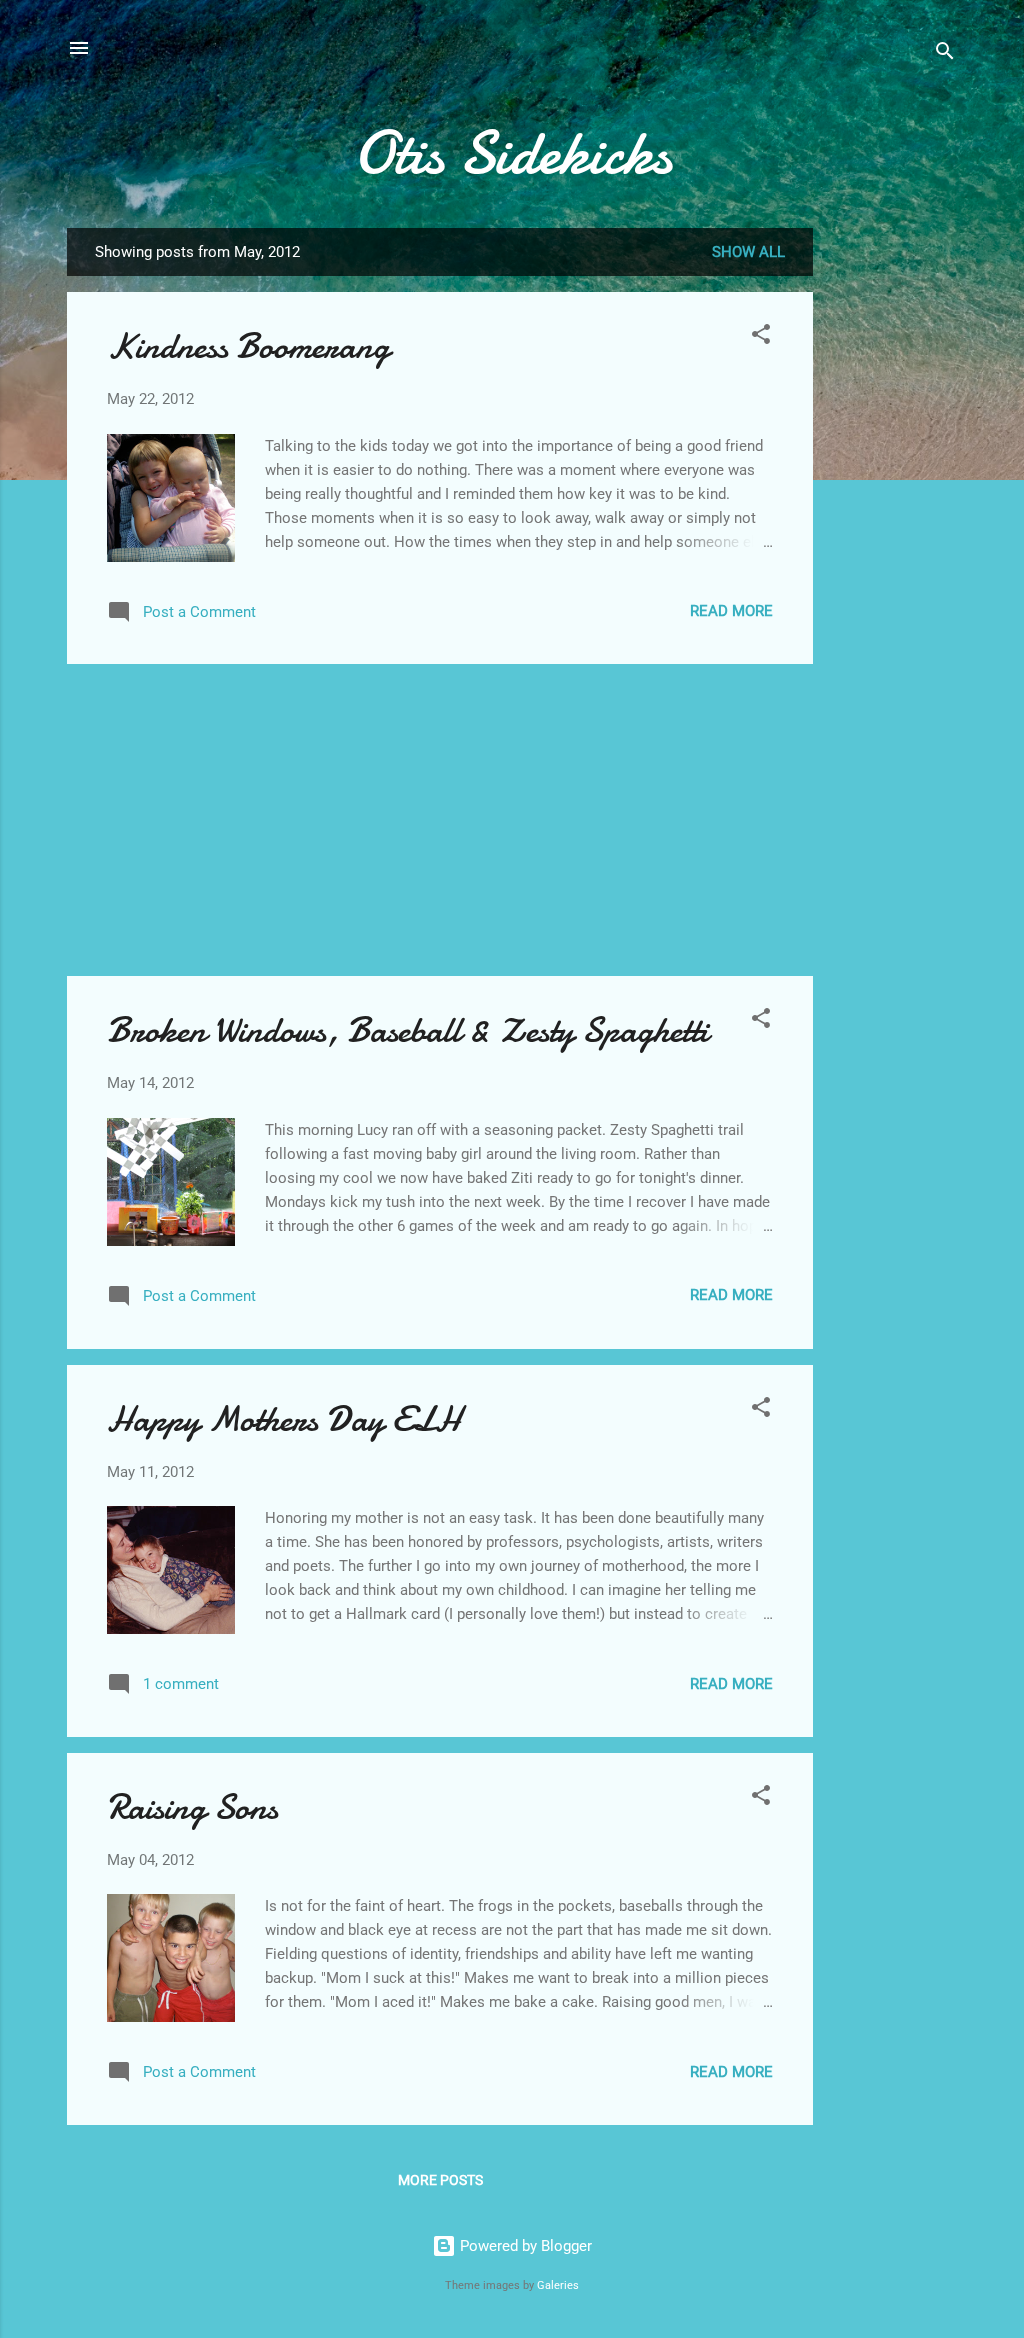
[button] (761, 337)
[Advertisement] (893, 528)
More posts (440, 2180)
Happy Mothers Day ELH (284, 1419)
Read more (731, 611)
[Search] (945, 54)
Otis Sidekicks (512, 153)
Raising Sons (192, 1807)
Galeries (558, 2285)
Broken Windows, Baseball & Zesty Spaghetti (407, 1030)
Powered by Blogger (524, 2246)
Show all (748, 252)
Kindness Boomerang (248, 346)
